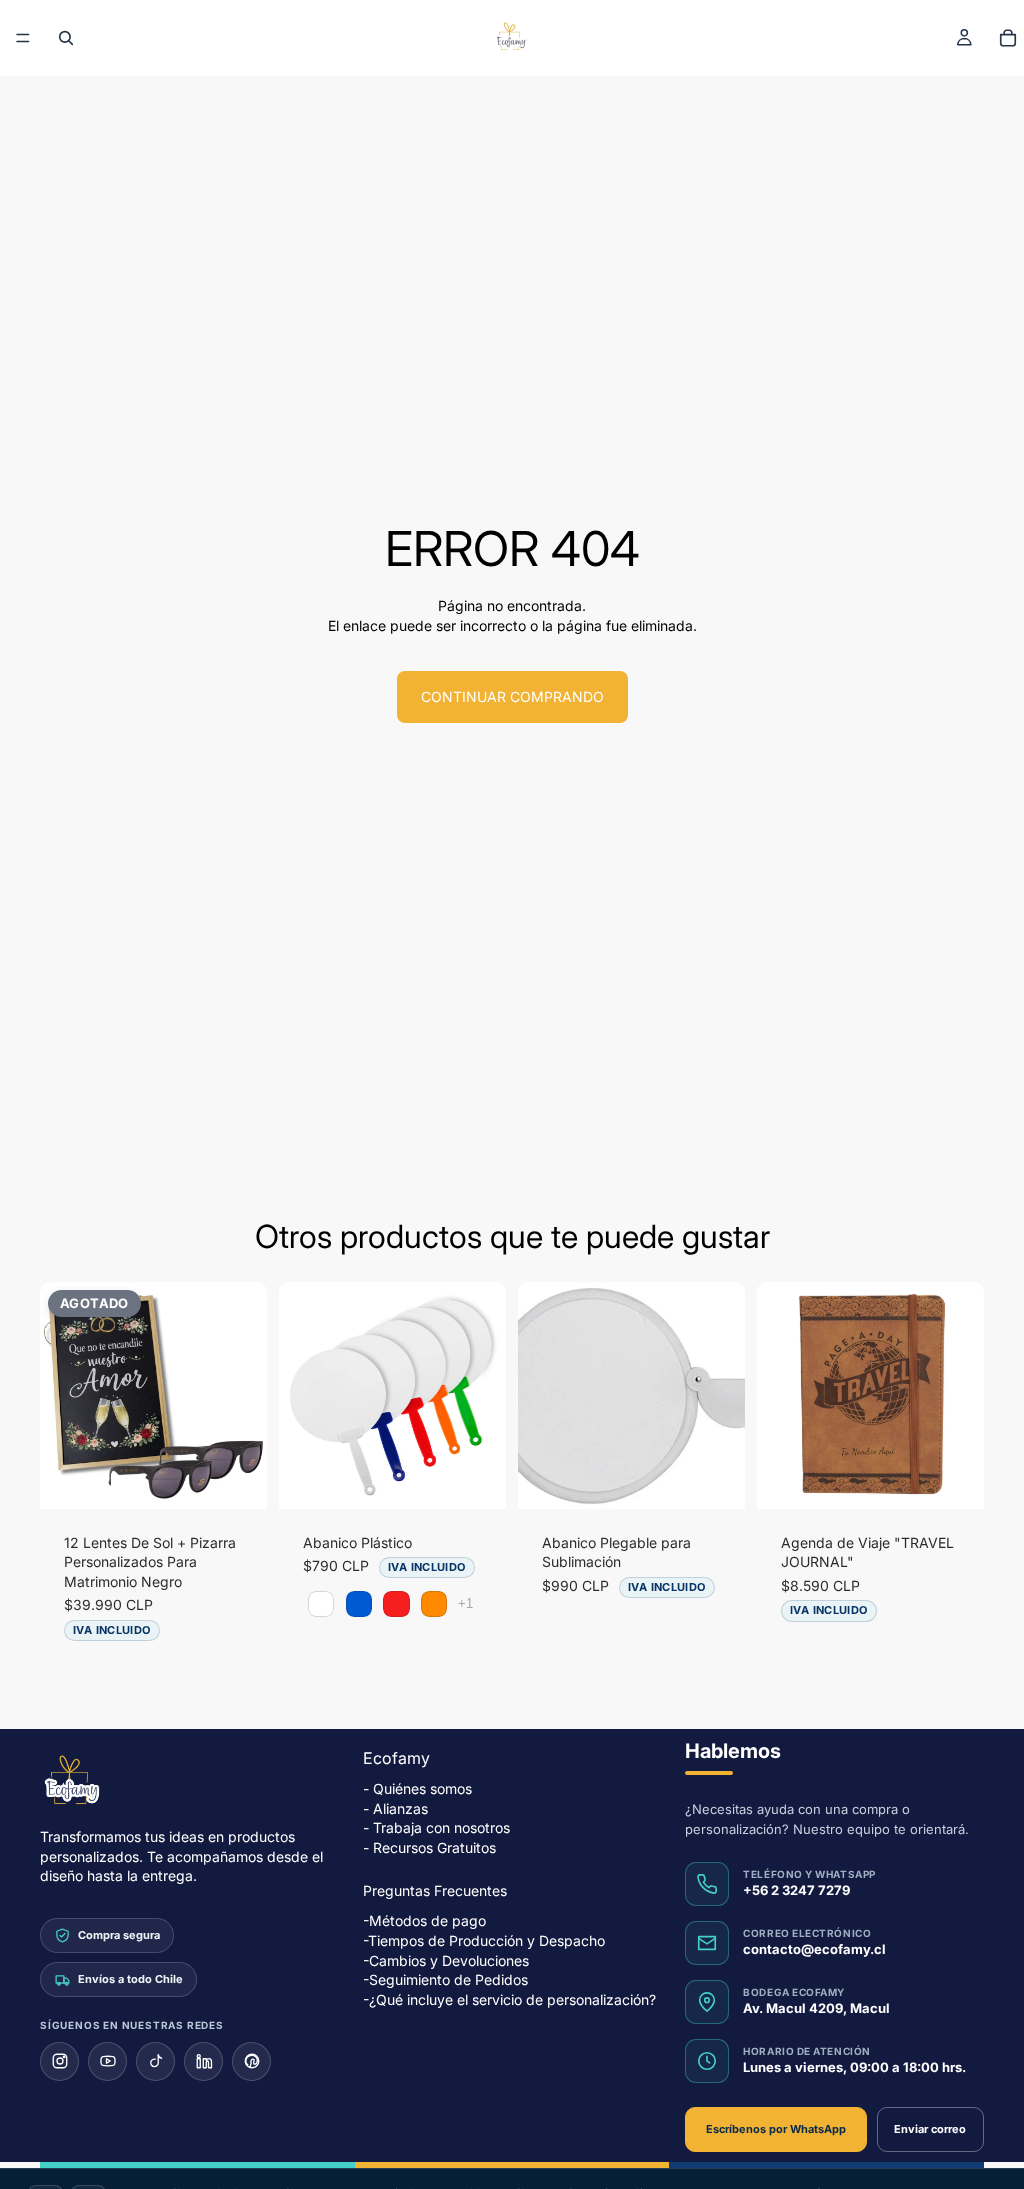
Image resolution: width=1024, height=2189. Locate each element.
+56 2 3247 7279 (796, 1890)
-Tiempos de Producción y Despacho (484, 1940)
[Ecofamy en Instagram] (59, 2061)
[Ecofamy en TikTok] (155, 2061)
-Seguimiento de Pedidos (445, 1979)
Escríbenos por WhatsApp (776, 2129)
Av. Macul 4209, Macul (816, 2008)
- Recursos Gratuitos (429, 1847)
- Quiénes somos (417, 1788)
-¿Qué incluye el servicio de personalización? (509, 1999)
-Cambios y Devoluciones (446, 1960)
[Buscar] (66, 38)
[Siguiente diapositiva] (245, 1395)
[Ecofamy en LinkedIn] (203, 2061)
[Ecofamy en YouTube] (107, 2061)
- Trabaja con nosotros (436, 1827)
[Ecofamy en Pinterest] (251, 2061)
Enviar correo (930, 2129)
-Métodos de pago (424, 1921)
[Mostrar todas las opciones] (465, 1603)
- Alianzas (395, 1808)
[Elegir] (475, 1478)
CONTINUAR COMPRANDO (512, 696)
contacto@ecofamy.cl (814, 1949)
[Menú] (23, 38)
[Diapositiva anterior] (62, 1395)
